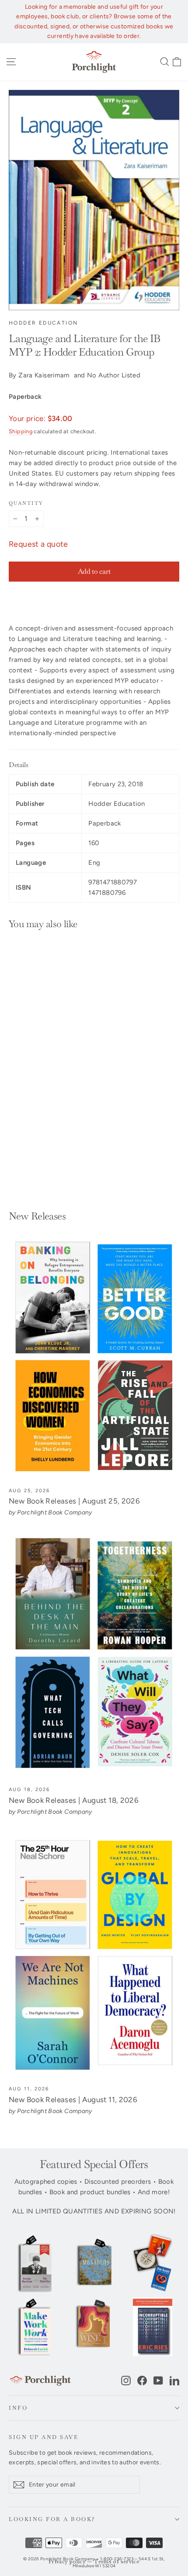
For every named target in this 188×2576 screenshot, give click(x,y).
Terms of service (117, 2562)
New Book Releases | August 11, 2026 (73, 2100)
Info (18, 2408)
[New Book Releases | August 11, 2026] (94, 1956)
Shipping (21, 431)
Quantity (26, 503)
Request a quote (38, 544)
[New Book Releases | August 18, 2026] (94, 1656)
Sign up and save (44, 2437)
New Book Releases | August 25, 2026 (74, 1501)
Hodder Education (43, 323)
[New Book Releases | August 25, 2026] (94, 1357)
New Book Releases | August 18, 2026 (74, 1800)
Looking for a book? (52, 2519)
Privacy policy (67, 2562)
